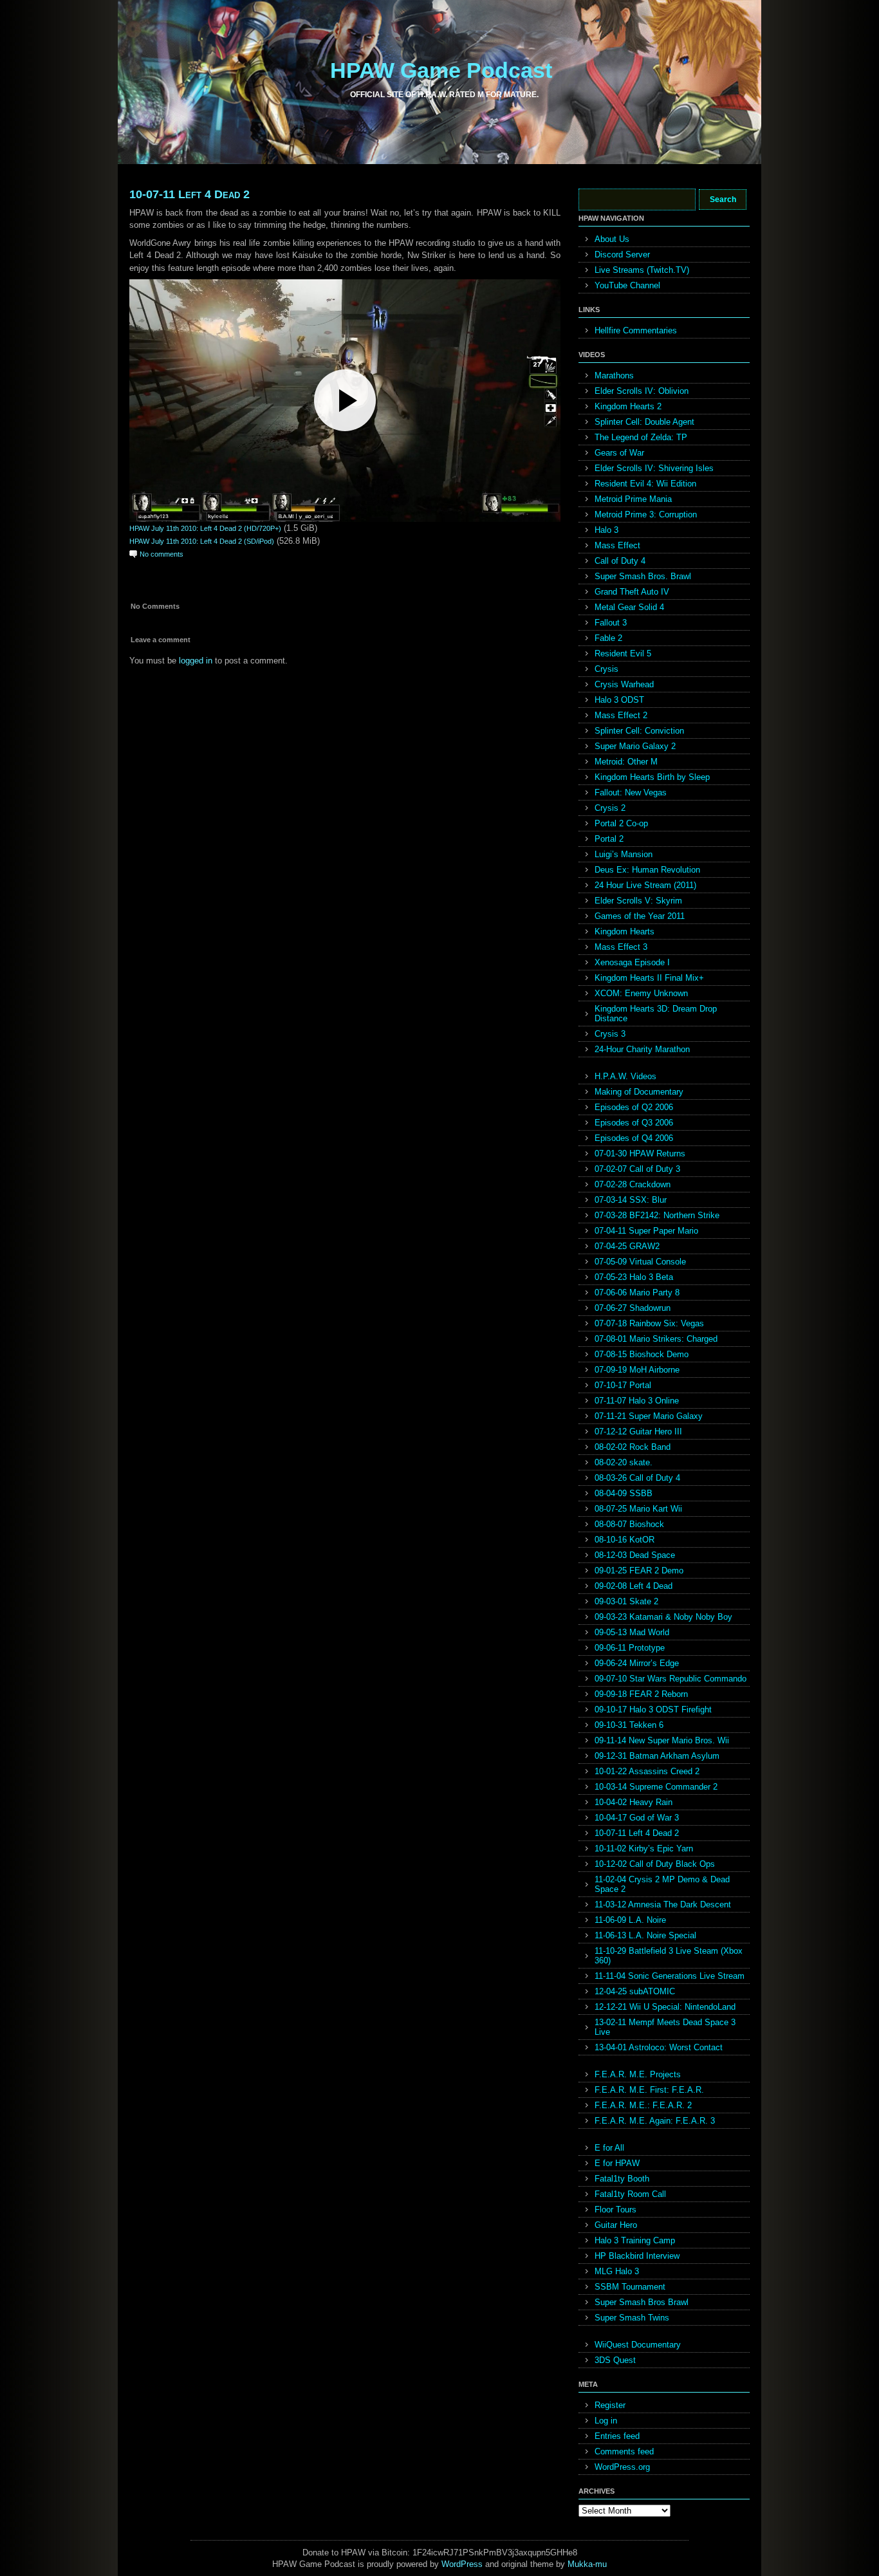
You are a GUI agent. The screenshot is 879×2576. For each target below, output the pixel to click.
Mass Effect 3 (621, 947)
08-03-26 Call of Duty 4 (637, 1478)
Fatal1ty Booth (622, 2179)
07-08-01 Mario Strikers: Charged (656, 1339)
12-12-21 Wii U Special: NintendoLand (665, 2007)
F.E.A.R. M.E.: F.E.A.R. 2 (643, 2105)
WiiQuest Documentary (638, 2345)
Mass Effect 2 (621, 715)
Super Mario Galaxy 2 (635, 746)
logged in (196, 661)
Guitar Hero (616, 2225)
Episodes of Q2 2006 (634, 1107)
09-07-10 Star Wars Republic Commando (671, 1679)
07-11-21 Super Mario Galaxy (649, 1416)
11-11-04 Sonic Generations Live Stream (670, 1976)
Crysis (606, 669)
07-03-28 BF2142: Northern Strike (657, 1215)
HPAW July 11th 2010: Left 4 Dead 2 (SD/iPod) (202, 541)
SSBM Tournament (630, 2287)
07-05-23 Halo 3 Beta (634, 1277)
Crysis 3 (610, 1034)
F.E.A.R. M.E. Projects (638, 2074)
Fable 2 (608, 638)
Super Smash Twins (632, 2318)
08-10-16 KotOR (625, 1540)
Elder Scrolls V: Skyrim (638, 901)
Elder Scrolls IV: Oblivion (642, 391)
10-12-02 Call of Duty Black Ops (655, 1864)
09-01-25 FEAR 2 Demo (639, 1571)
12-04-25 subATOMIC (635, 1991)
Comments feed (624, 2451)
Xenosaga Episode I (632, 962)
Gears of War (619, 453)
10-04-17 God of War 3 (637, 1818)
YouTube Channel (627, 285)
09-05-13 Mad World (632, 1632)
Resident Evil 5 (623, 653)
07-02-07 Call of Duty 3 (637, 1169)
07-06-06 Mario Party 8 (637, 1293)
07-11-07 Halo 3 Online (637, 1401)
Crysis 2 (610, 808)
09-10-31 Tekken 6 (629, 1725)
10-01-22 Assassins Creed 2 (647, 1771)
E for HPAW (617, 2163)
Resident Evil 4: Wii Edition (645, 484)
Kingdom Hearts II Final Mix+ (649, 978)
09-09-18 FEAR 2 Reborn (641, 1694)
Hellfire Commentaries (636, 330)
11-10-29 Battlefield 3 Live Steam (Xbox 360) (669, 1956)
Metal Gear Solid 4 (629, 607)
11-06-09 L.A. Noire (630, 1920)
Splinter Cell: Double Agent (644, 422)
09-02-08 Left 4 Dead (634, 1586)
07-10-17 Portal (623, 1385)
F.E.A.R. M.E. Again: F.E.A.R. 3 (655, 2121)
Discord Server (622, 255)
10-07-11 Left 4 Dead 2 (190, 194)
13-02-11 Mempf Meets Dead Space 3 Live (665, 2027)
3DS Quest (615, 2360)
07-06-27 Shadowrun (633, 1308)
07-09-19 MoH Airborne (637, 1370)
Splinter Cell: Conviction (639, 731)
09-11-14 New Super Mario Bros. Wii (662, 1740)
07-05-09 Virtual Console (640, 1262)
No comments (162, 554)
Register (610, 2405)
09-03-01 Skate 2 (626, 1601)
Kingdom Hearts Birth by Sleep (652, 777)
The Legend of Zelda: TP (641, 437)
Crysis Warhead (624, 684)
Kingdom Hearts (625, 931)
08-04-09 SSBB (624, 1493)
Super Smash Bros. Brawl (643, 576)
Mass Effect (617, 545)
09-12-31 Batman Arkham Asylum (657, 1756)
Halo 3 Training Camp (635, 2240)
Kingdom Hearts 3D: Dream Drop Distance (656, 1014)
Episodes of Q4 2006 (634, 1138)
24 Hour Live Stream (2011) (645, 885)
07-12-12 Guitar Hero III (638, 1432)
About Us (612, 239)
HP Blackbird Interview (637, 2256)
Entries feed (617, 2436)
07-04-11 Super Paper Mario (646, 1231)
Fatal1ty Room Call (630, 2194)
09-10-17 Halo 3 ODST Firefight (653, 1710)
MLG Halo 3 (617, 2271)
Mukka (580, 2564)
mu (601, 2564)
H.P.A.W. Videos (625, 1076)
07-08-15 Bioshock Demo (642, 1354)
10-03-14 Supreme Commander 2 (656, 1787)
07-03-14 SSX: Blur (631, 1200)
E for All (609, 2148)
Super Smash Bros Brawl (642, 2302)
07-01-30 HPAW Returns (640, 1154)
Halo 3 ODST (619, 700)
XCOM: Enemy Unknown (641, 993)
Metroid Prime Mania (633, 499)
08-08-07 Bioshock (629, 1524)
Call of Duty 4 (620, 561)
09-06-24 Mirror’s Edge (637, 1663)
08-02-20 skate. (624, 1462)
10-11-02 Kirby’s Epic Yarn (644, 1849)
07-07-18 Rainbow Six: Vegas (649, 1323)
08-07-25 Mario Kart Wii (638, 1509)
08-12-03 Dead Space (635, 1555)
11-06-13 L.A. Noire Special (645, 1935)
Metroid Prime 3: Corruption (646, 514)
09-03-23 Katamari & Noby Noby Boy (663, 1617)
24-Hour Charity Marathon (642, 1049)
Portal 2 (609, 839)
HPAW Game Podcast (441, 70)
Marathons (614, 375)
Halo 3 (606, 530)
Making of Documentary (639, 1092)
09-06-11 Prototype (630, 1648)
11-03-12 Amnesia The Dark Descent (663, 1904)
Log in (606, 2421)
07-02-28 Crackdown (633, 1184)
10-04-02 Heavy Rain (634, 1802)
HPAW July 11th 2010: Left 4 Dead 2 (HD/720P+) (205, 528)
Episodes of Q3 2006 (634, 1123)
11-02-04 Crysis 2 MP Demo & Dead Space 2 (662, 1884)
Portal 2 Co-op (621, 823)
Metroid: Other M (626, 762)
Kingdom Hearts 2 (628, 406)
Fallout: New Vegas (631, 792)
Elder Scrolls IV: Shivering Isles (654, 468)
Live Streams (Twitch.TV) (642, 270)
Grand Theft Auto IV (632, 592)
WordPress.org (622, 2467)
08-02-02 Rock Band (633, 1447)
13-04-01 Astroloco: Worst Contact (659, 2047)
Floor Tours (615, 2210)
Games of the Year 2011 (640, 916)
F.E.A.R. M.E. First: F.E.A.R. (649, 2090)
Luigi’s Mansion (624, 854)
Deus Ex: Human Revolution (647, 870)
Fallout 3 (611, 623)
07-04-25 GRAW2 (627, 1246)
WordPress (462, 2564)
